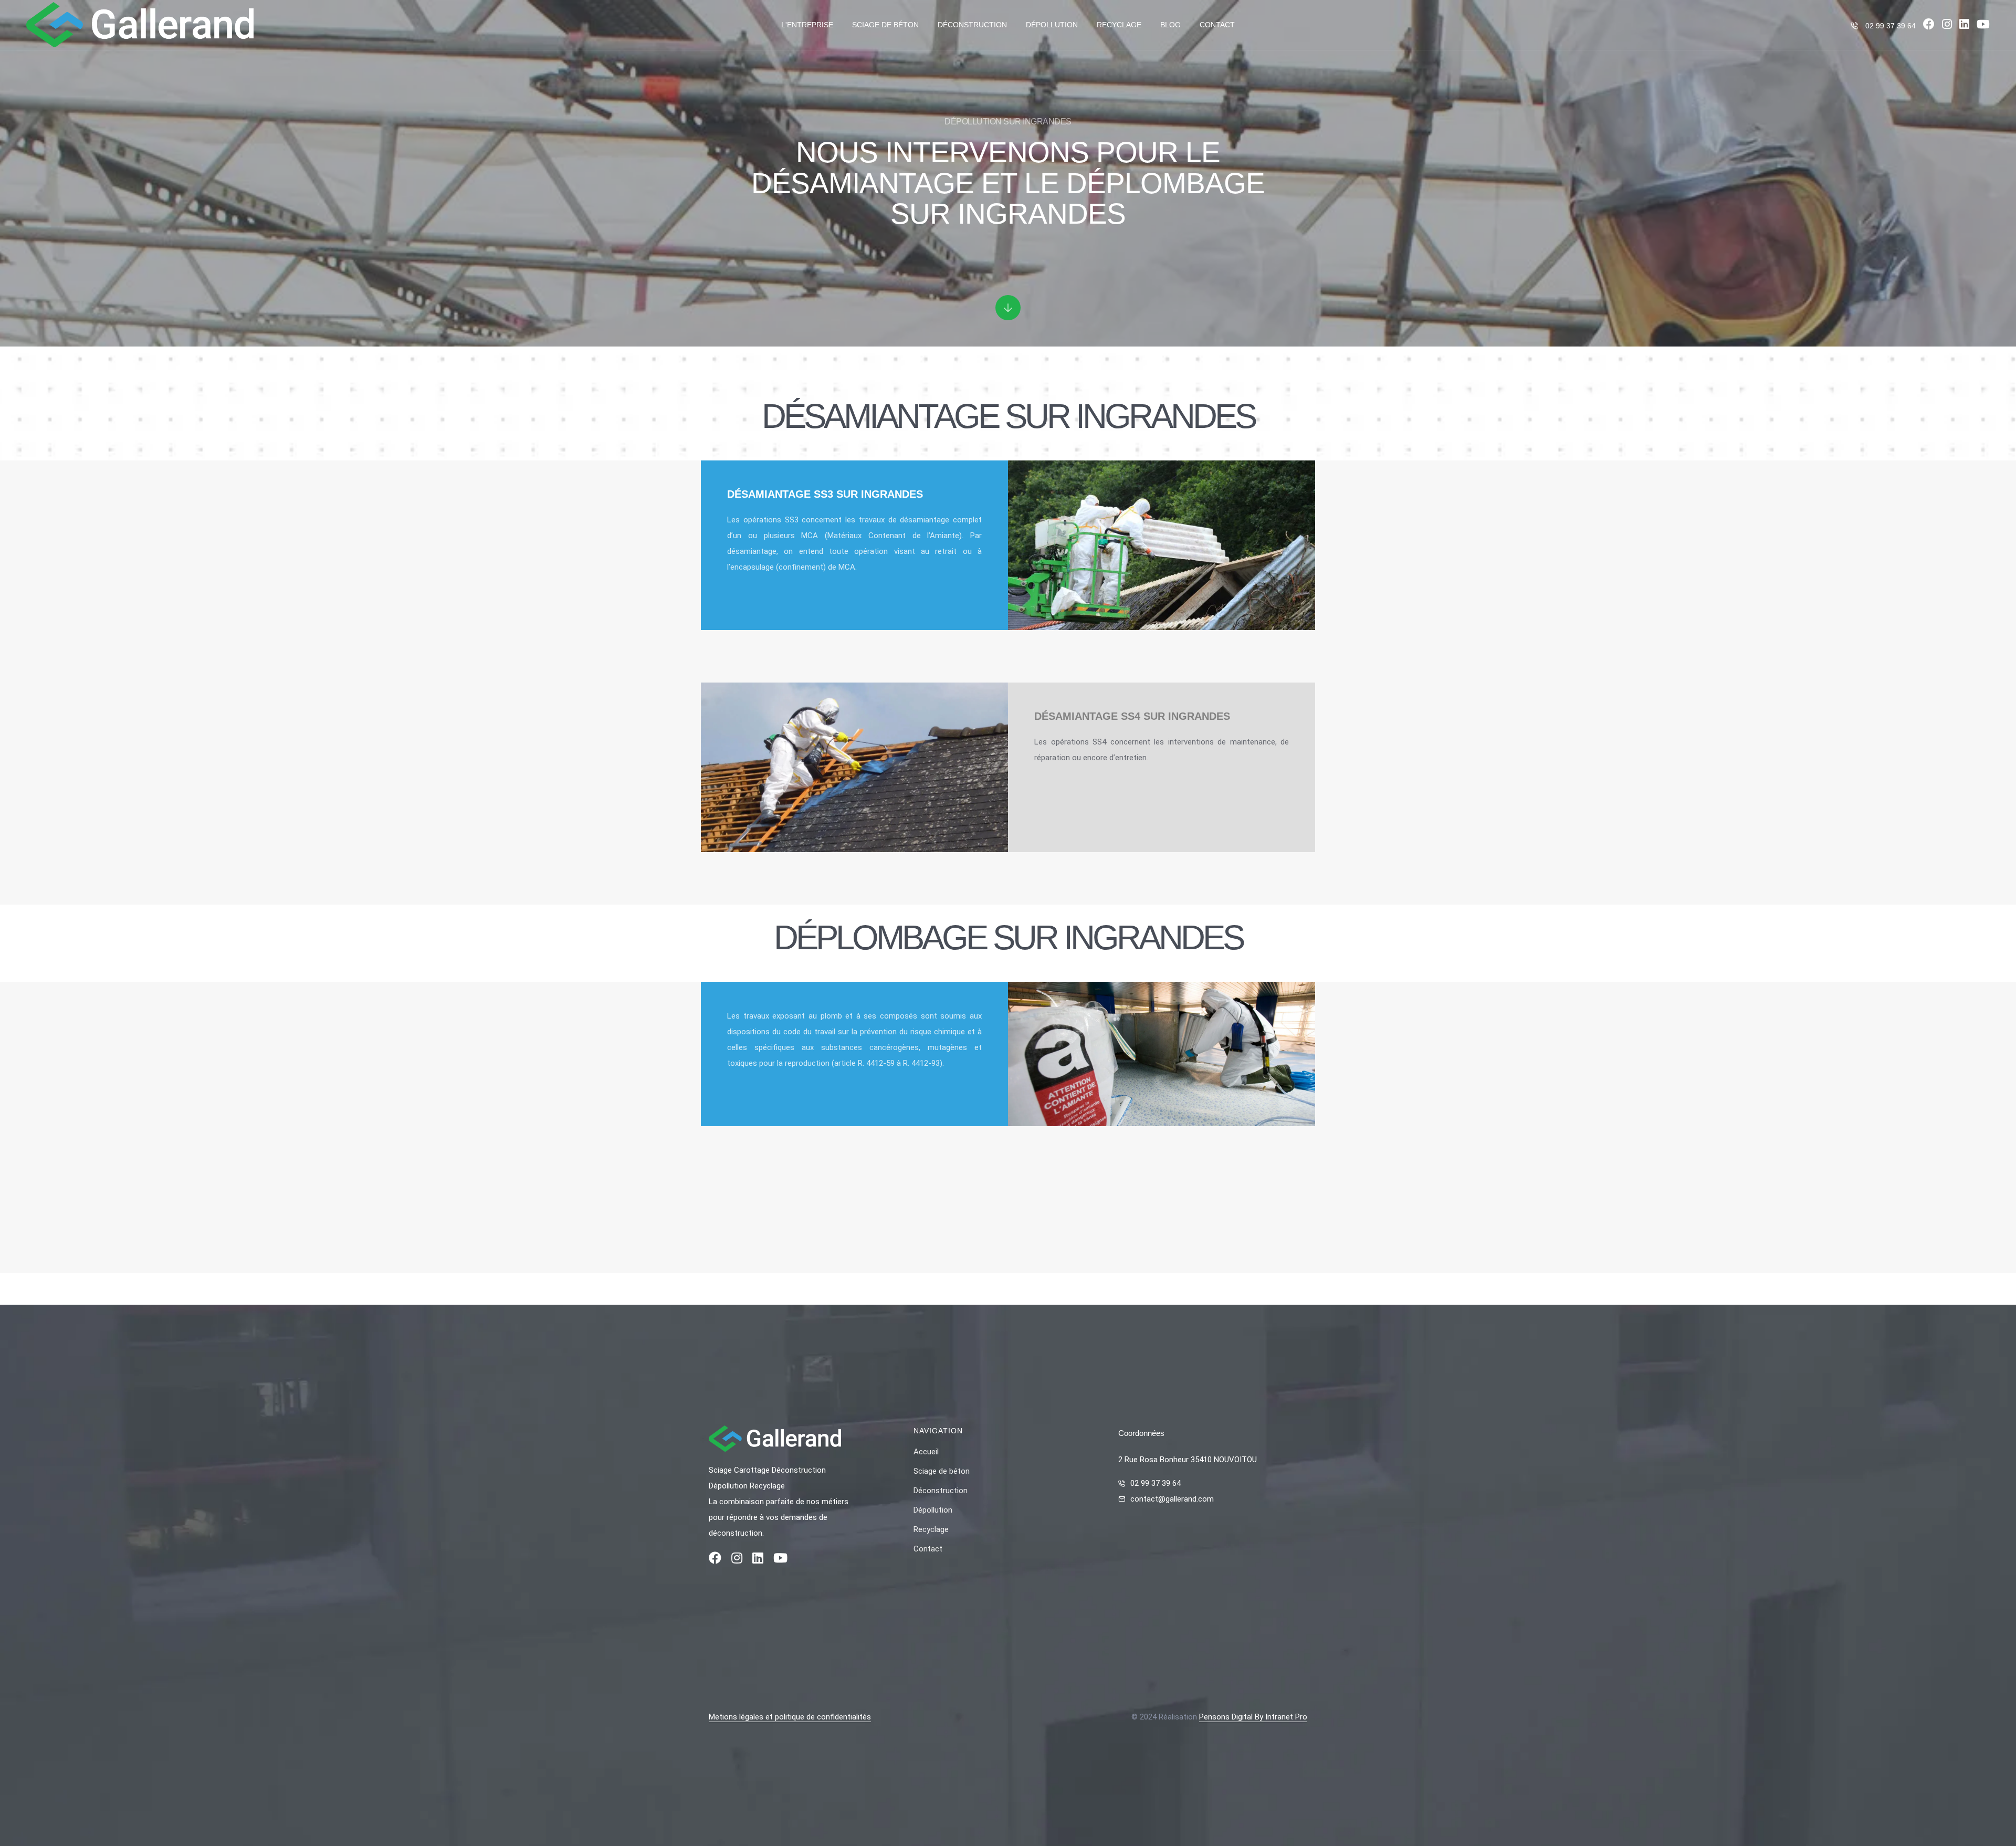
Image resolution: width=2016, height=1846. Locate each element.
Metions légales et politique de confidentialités (790, 1717)
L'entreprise (807, 25)
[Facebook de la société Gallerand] (1929, 26)
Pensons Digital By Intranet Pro (1253, 1717)
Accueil (926, 1452)
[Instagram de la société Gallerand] (1947, 26)
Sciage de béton (885, 25)
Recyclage (1119, 25)
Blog (1170, 25)
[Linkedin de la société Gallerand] (1964, 26)
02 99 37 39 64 (1891, 26)
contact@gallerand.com (1172, 1499)
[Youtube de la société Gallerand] (1983, 26)
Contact (1217, 25)
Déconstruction (972, 25)
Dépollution (1052, 25)
